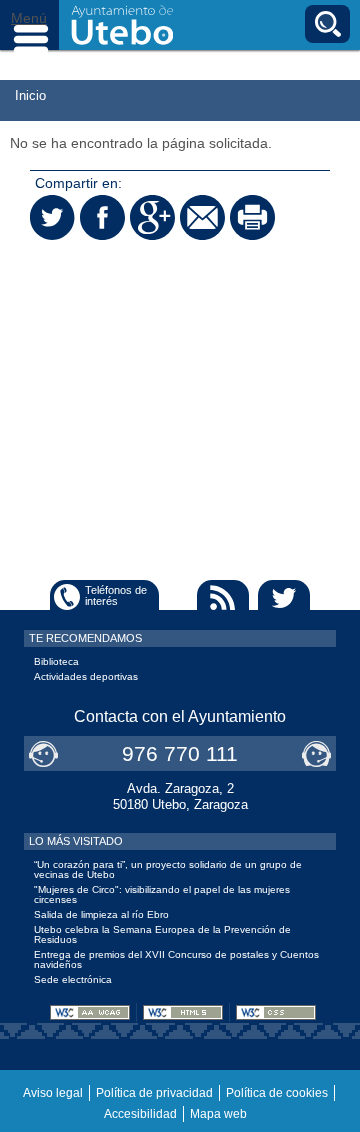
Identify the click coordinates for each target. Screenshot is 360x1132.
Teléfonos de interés (116, 595)
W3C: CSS (276, 1012)
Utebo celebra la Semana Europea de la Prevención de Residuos (162, 934)
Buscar (327, 24)
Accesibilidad (140, 1114)
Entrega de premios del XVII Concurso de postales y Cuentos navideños (176, 959)
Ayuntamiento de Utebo (122, 25)
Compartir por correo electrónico (202, 217)
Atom (162, 597)
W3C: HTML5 (183, 1012)
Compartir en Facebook (102, 217)
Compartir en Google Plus (152, 217)
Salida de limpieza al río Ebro (101, 914)
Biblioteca (56, 661)
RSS (223, 597)
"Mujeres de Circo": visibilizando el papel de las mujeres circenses (162, 894)
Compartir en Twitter (52, 217)
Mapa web (218, 1114)
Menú (30, 25)
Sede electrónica (73, 979)
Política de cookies (277, 1093)
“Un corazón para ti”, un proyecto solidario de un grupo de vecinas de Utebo (168, 869)
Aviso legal (53, 1093)
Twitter (284, 597)
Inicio (30, 95)
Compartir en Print (252, 217)
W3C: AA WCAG (90, 1012)
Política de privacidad (154, 1093)
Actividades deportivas (86, 676)
